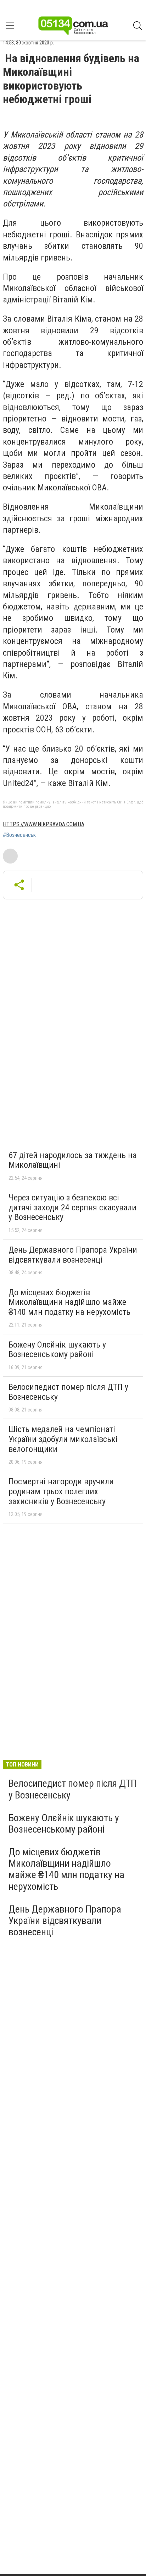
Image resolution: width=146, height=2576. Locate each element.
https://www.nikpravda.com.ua (44, 824)
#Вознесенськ (19, 835)
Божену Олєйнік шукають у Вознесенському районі (57, 1350)
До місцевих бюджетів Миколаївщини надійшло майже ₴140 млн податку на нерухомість (69, 1302)
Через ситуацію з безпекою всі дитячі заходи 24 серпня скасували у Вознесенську (72, 1207)
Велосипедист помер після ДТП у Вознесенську (68, 1392)
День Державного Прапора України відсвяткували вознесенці (73, 1255)
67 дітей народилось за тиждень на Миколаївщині (73, 1160)
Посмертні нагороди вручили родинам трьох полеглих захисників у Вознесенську (61, 1491)
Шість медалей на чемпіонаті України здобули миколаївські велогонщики (63, 1439)
